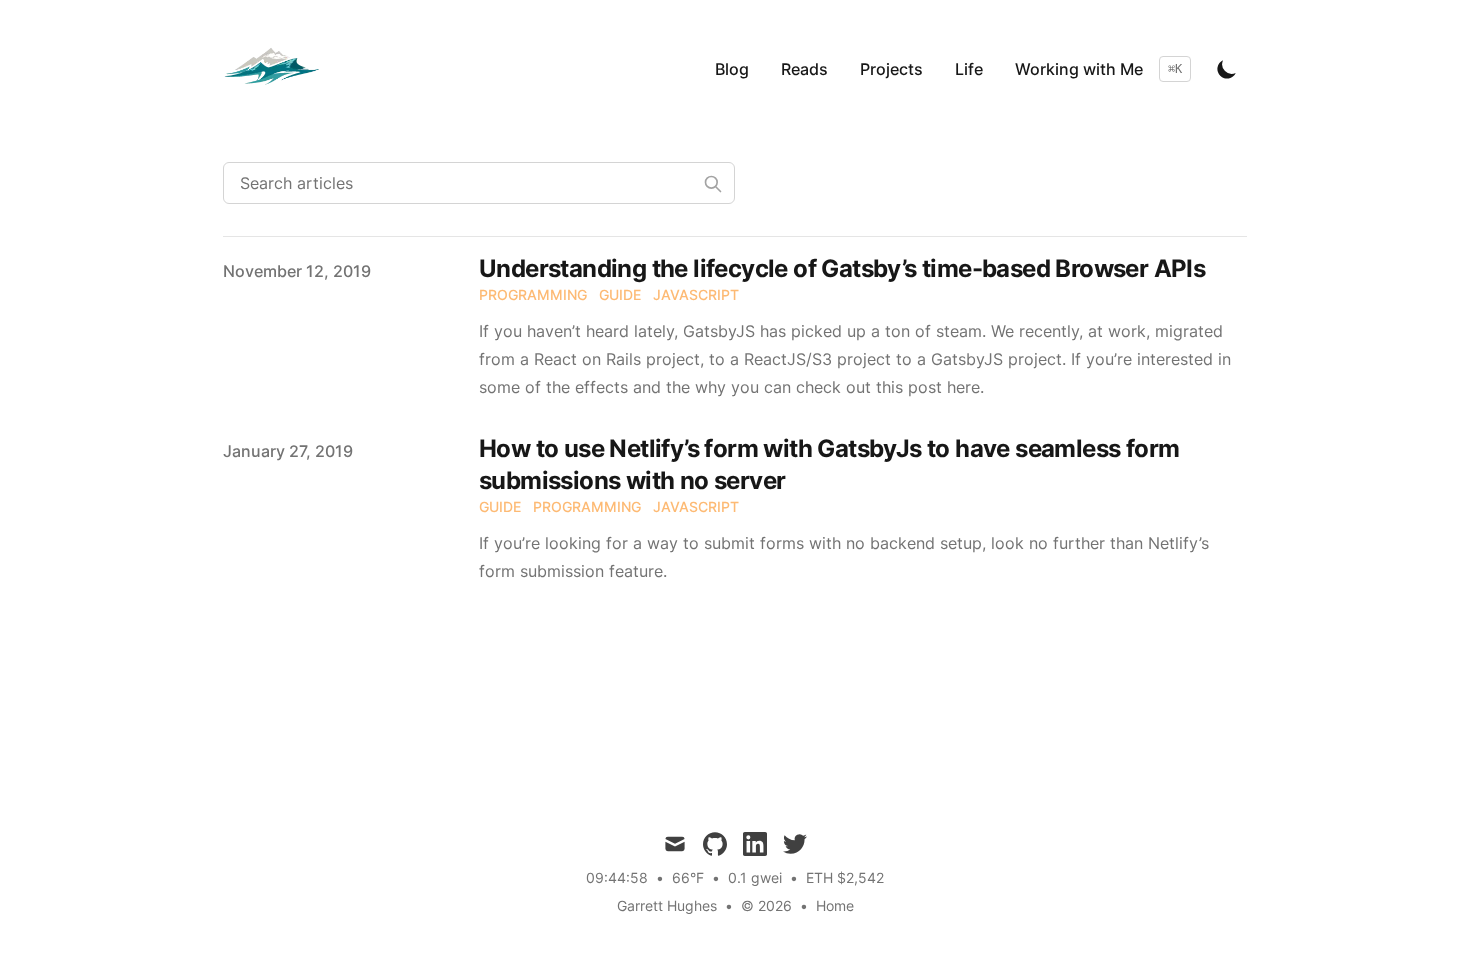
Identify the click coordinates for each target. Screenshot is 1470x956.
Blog (732, 69)
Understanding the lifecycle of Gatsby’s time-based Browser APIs (842, 268)
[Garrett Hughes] (277, 69)
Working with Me (1079, 69)
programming (533, 294)
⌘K (1175, 69)
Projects (891, 69)
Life (969, 69)
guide (620, 294)
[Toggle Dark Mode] (1227, 69)
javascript (696, 294)
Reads (804, 69)
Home (835, 905)
